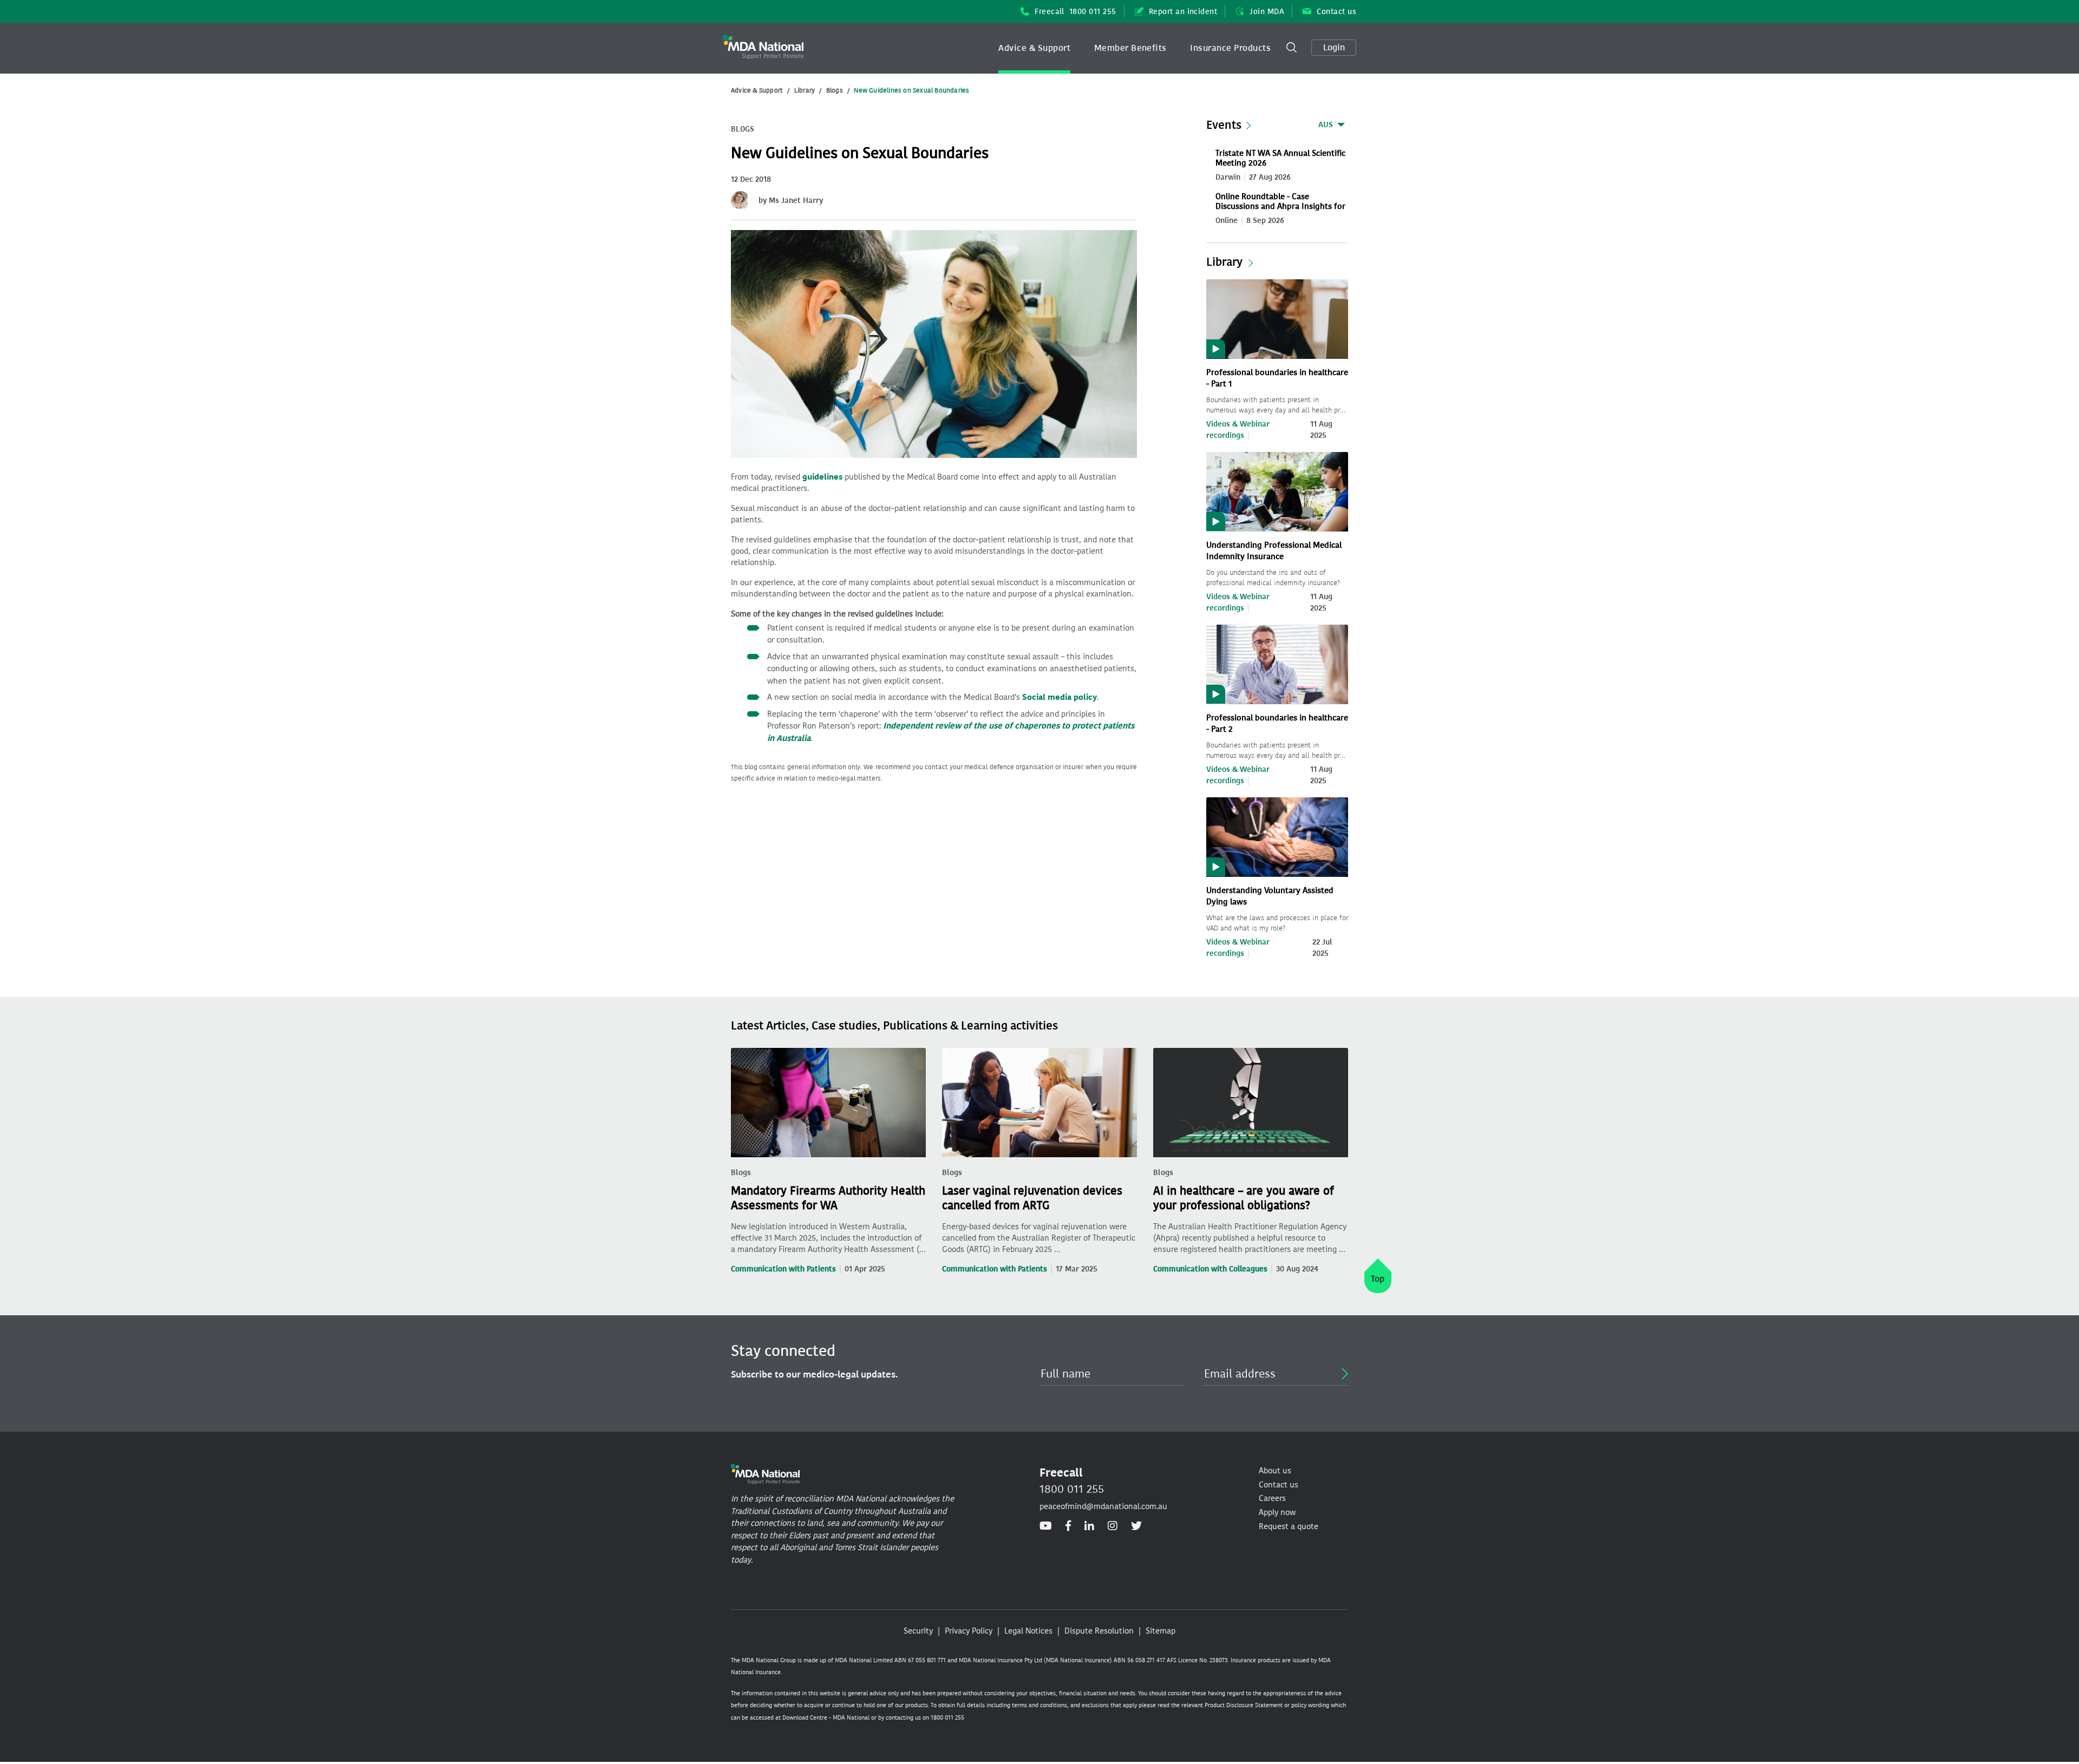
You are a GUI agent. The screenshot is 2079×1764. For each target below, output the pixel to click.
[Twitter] (1136, 1526)
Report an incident (1183, 12)
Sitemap (1161, 1631)
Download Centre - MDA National (826, 1718)
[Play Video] (1277, 318)
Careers (1272, 1498)
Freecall (1076, 12)
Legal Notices (1028, 1631)
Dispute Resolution (1099, 1631)
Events (1224, 125)
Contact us (1336, 12)
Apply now (1277, 1512)
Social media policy (1060, 697)
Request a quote (1289, 1526)
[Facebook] (1068, 1526)
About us (1275, 1471)
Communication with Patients (783, 1269)
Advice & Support (1034, 48)
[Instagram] (1113, 1526)
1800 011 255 (1072, 1489)
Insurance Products (1230, 48)
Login (1334, 47)
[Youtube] (1046, 1526)
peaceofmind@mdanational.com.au (1103, 1506)
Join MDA (1267, 12)
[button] (1034, 48)
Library (805, 90)
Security (918, 1631)
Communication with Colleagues (1210, 1269)
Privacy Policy (969, 1631)
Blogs (835, 90)
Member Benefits (1130, 48)
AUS (1326, 125)
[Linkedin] (1089, 1526)
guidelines (822, 477)
